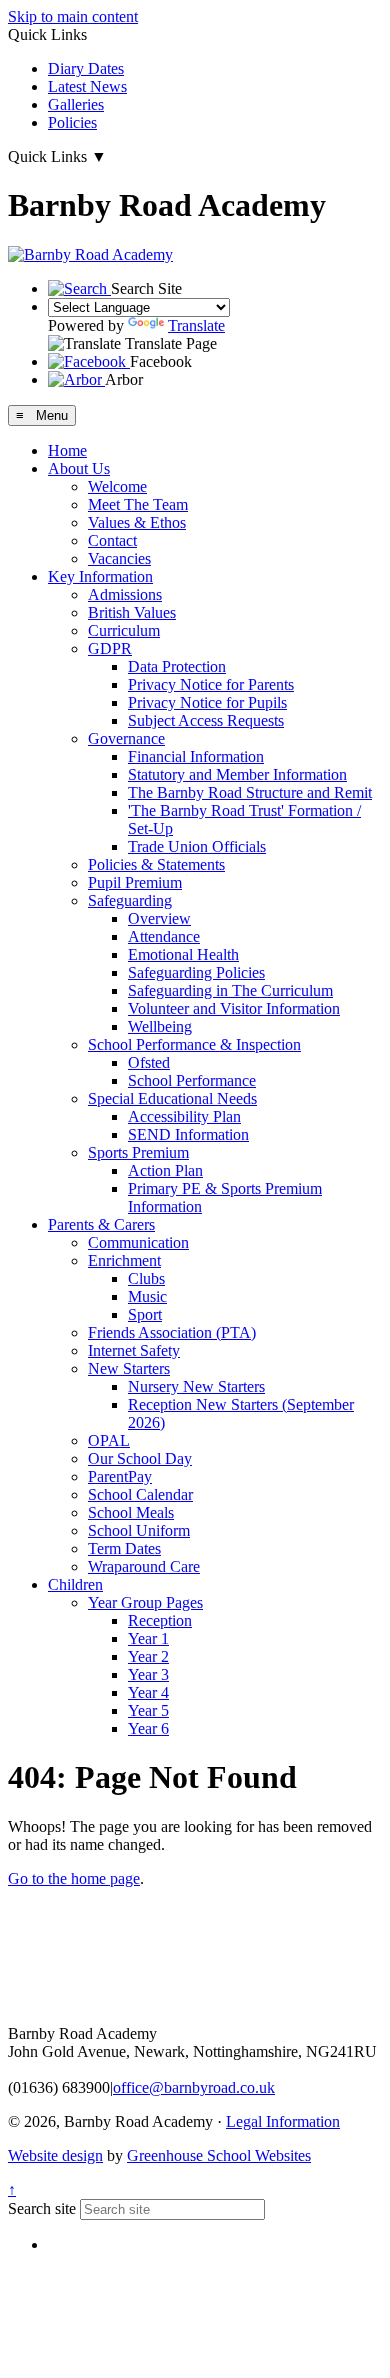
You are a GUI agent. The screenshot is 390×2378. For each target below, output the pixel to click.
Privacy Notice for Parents (211, 684)
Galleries (76, 104)
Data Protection (177, 666)
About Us (79, 468)
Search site (42, 2208)
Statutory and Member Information (237, 774)
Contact (112, 540)
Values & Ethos (137, 522)
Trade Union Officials (197, 846)
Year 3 (148, 1674)
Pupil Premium (135, 882)
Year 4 (148, 1692)
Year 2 (148, 1656)
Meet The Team (138, 504)
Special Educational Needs (172, 1098)
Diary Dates (86, 68)
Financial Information (196, 756)
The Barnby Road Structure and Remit (250, 792)
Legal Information (283, 2121)
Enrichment (124, 1260)
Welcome (117, 486)
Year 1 (148, 1638)
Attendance (164, 936)
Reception (160, 1620)
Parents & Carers (101, 1224)
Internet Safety (134, 1350)
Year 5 (148, 1710)
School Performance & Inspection (194, 1044)
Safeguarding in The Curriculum (230, 990)
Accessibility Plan (184, 1116)
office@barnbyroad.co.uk (194, 2087)
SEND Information (188, 1134)
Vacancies (119, 558)
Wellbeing (160, 1026)
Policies (72, 122)
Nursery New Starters (196, 1386)
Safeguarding (130, 900)
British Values (132, 612)
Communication (138, 1242)
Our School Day (140, 1458)
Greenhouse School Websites (219, 2155)
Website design (55, 2155)
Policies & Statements (156, 864)
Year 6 (148, 1728)
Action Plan (165, 1170)
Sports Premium (138, 1152)
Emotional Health (183, 954)
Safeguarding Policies (196, 972)
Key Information (100, 576)
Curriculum (124, 630)
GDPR (110, 648)
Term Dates (124, 1548)
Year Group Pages (145, 1602)
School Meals (131, 1512)
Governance (126, 738)
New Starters (129, 1368)
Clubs (146, 1278)
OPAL (109, 1440)
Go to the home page (74, 1878)
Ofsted (149, 1062)
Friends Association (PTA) (172, 1332)
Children (75, 1584)
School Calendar (140, 1494)
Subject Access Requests (206, 720)
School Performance (192, 1080)
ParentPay (120, 1476)
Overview (159, 918)
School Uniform (139, 1530)
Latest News (87, 86)
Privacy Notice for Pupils (207, 702)
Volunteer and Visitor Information (234, 1008)
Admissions (125, 594)
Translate (196, 325)
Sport (145, 1314)
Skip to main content (73, 16)
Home (67, 450)
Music (147, 1296)
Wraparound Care (144, 1566)
